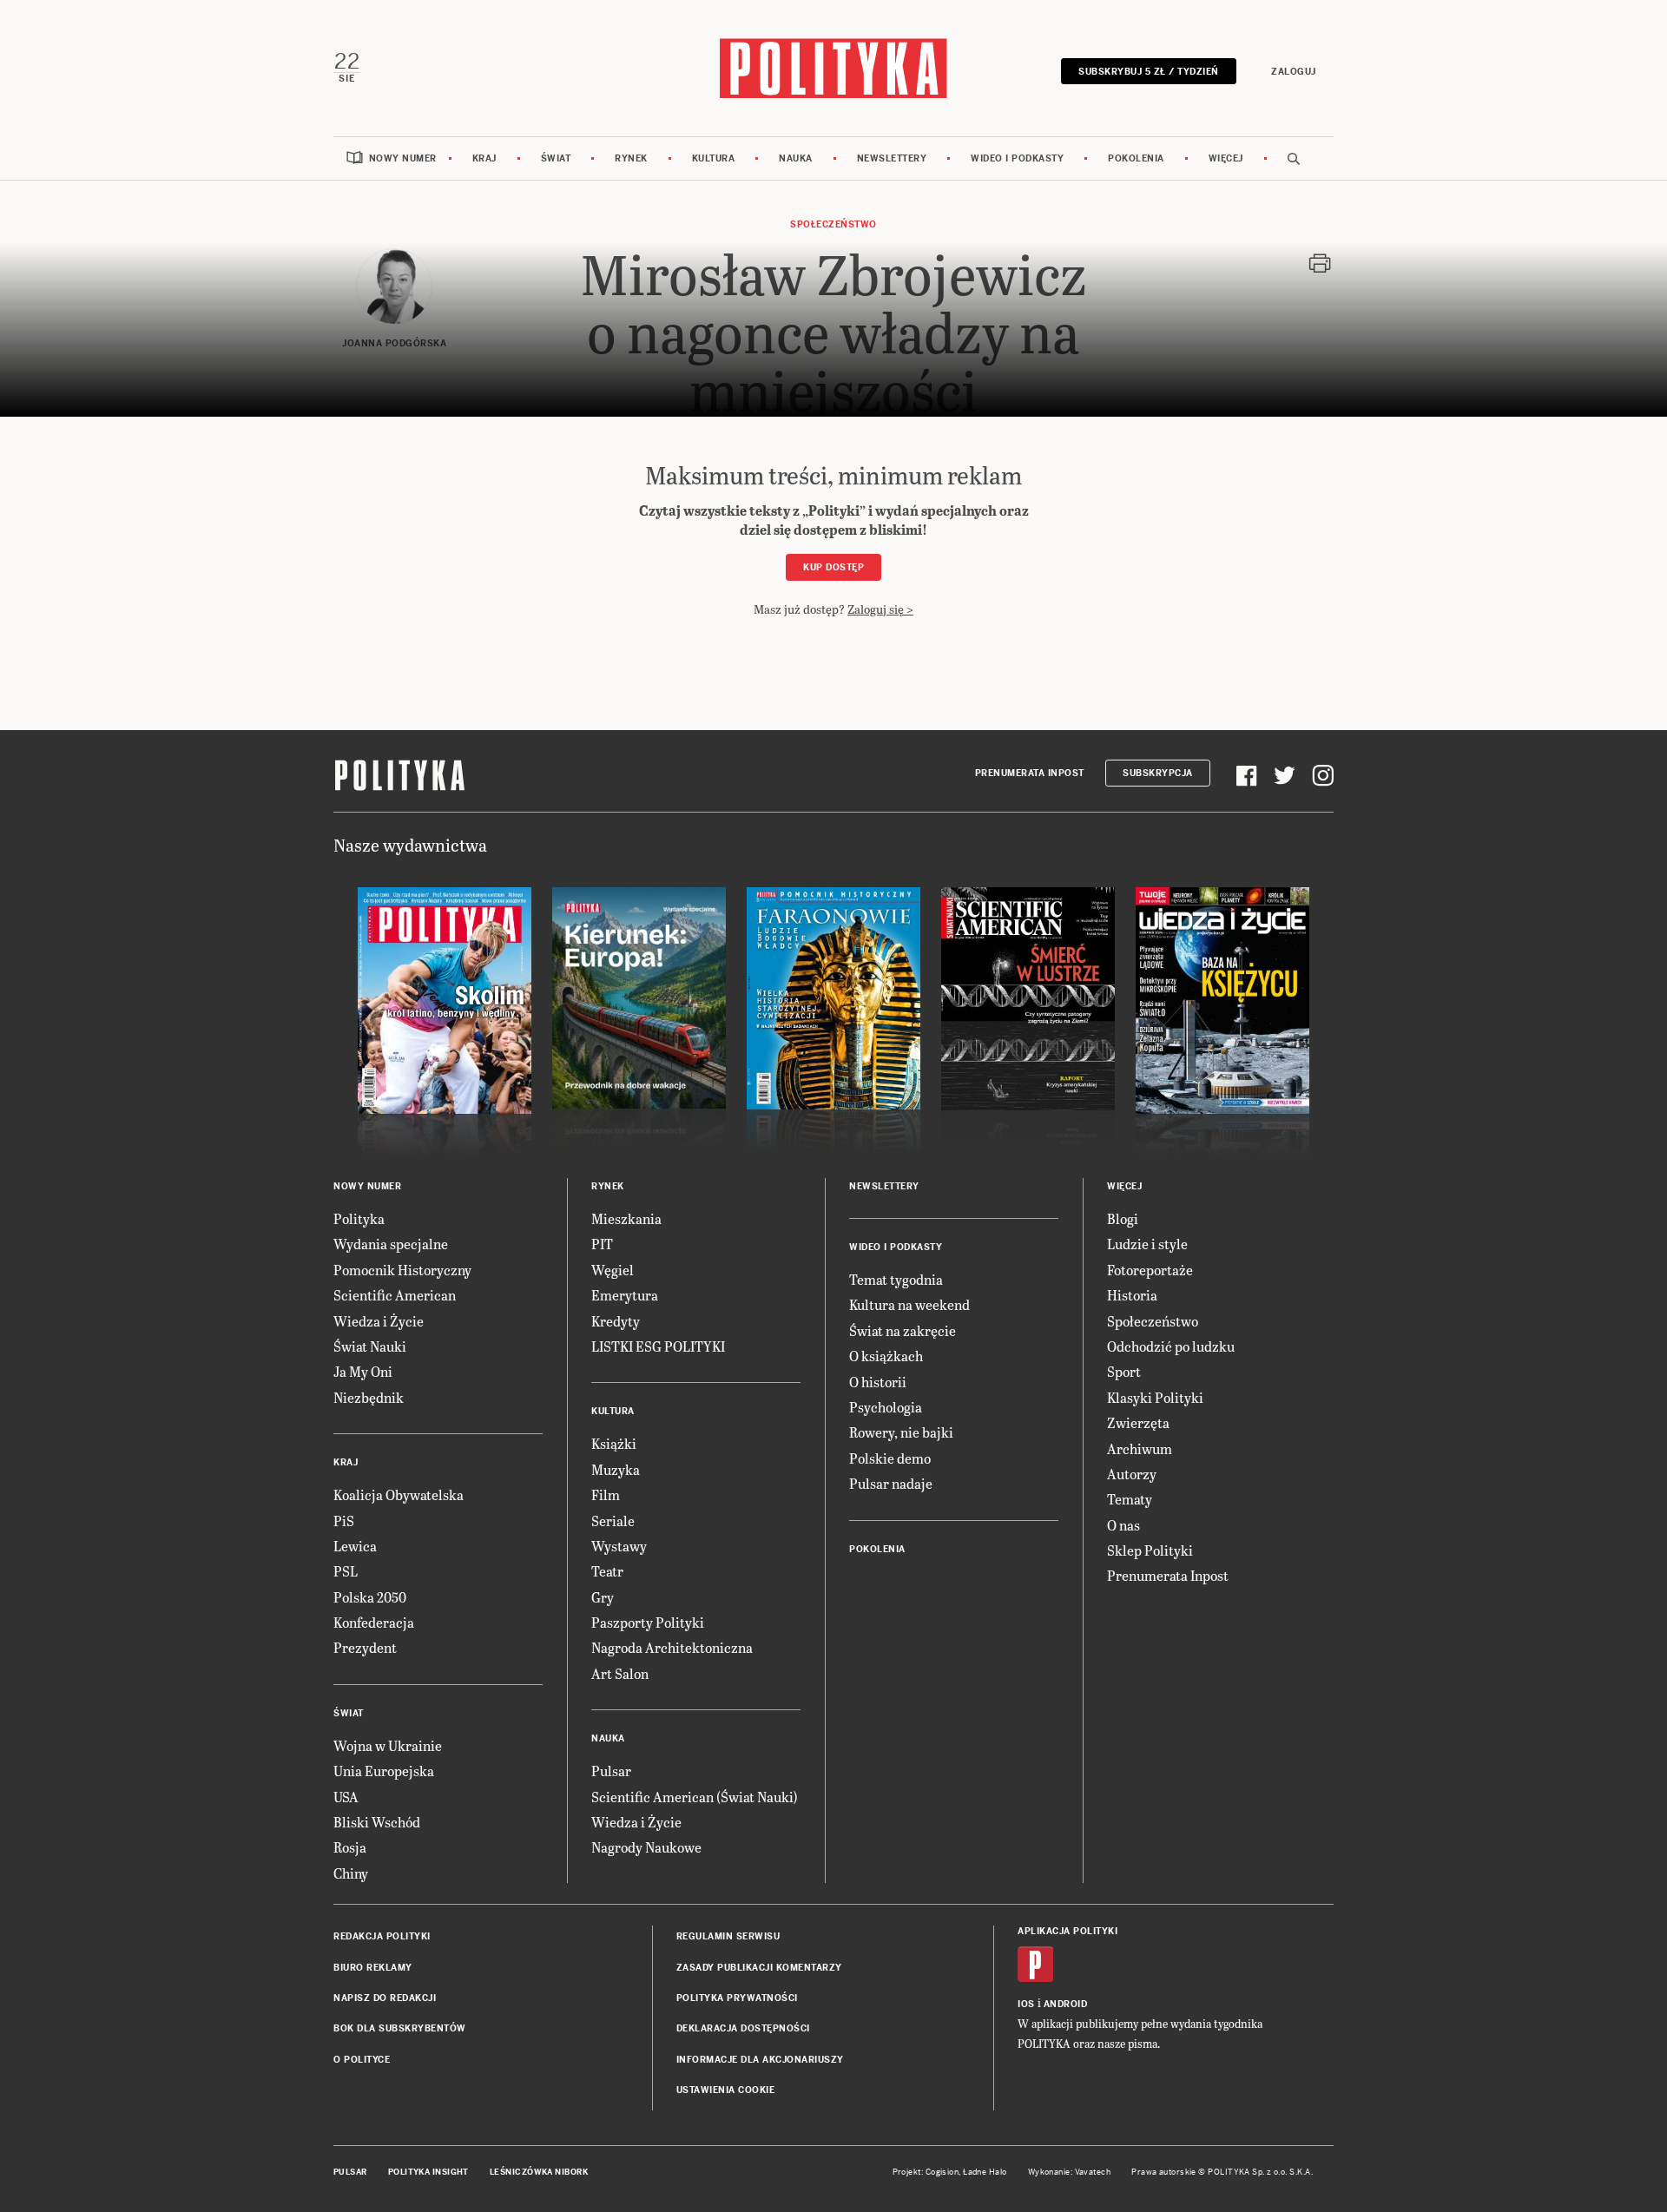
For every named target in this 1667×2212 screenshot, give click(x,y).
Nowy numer (403, 158)
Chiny (351, 1873)
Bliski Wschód (377, 1822)
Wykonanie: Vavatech (1070, 2172)
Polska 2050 (370, 1597)
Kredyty (616, 1321)
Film (606, 1494)
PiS (344, 1521)
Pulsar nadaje (891, 1483)
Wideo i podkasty (1017, 158)
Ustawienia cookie (726, 2090)
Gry (603, 1597)
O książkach (886, 1356)
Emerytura (625, 1295)
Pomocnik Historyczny (402, 1270)
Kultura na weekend (909, 1304)
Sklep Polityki (1150, 1550)
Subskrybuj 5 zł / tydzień (1149, 72)
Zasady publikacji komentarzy (759, 1968)
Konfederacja (374, 1622)
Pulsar (611, 1771)
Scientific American (395, 1295)
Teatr (607, 1571)
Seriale (613, 1521)
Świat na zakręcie (903, 1330)
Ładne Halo (985, 2172)
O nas (1123, 1525)
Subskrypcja (1158, 773)
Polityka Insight (428, 2172)
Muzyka (616, 1469)
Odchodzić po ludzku (1171, 1346)
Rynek (631, 158)
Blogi (1123, 1218)
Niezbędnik (369, 1397)
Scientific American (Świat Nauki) (695, 1797)
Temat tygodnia (896, 1279)
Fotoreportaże (1150, 1270)
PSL (346, 1571)
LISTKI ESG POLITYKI (658, 1346)
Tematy (1130, 1499)
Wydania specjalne (391, 1244)
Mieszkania (626, 1218)
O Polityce (362, 2060)
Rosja (350, 1847)
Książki (614, 1443)
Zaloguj (1294, 72)
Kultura (714, 158)
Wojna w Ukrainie (388, 1745)
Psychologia (886, 1407)
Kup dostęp (833, 567)
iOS (1026, 2004)
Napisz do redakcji (385, 1998)
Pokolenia (1136, 158)
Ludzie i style (1147, 1244)
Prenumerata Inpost (1030, 773)
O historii (878, 1382)
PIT (602, 1244)
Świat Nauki (370, 1346)
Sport (1124, 1371)
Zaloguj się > (880, 609)
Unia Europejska (384, 1771)
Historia (1132, 1295)
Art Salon (620, 1673)
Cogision (942, 2172)
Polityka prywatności (737, 1998)
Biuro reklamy (373, 1968)
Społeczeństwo (833, 224)
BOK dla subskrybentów (400, 2028)
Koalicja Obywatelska (399, 1494)
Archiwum (1140, 1448)
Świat (556, 158)
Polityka (359, 1218)
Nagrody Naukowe (646, 1847)
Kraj (484, 158)
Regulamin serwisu (728, 1936)
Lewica (355, 1546)
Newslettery (892, 158)
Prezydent (365, 1647)
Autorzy (1132, 1474)
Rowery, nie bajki (901, 1432)
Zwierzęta (1138, 1422)
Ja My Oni (363, 1371)
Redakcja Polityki (382, 1936)
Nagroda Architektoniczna (672, 1647)
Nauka (796, 158)
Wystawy (619, 1546)
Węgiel (613, 1270)
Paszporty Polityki (648, 1622)
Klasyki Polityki (1155, 1397)
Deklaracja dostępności (743, 2028)
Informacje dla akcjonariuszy (760, 2060)
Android (1066, 2004)
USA (346, 1797)
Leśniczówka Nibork (539, 2172)
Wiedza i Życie (379, 1321)
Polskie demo (890, 1458)
